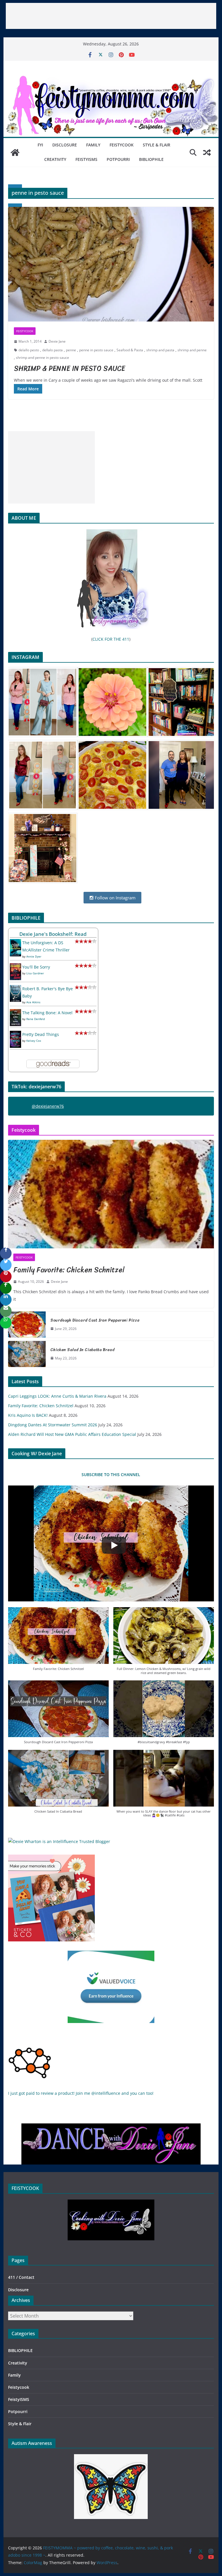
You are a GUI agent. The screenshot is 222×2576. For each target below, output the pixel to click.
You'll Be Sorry (36, 967)
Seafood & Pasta (130, 350)
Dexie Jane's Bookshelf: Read (53, 934)
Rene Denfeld (36, 1019)
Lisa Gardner (35, 973)
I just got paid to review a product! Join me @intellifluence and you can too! (81, 2093)
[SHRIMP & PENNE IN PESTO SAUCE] (111, 264)
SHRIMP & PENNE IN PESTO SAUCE (70, 368)
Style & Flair (157, 145)
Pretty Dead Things (41, 1034)
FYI (40, 145)
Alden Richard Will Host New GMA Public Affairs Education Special (72, 1434)
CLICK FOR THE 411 (111, 639)
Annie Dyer (34, 956)
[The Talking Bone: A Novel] (15, 1013)
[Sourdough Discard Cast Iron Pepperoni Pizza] (27, 1324)
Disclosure (65, 145)
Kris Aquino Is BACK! (28, 1415)
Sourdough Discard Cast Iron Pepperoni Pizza (95, 1320)
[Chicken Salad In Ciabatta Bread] (27, 1354)
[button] (58, 1642)
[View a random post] (207, 152)
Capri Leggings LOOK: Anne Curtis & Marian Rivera (57, 1396)
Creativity (55, 159)
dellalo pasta (52, 350)
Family (93, 145)
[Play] (114, 1545)
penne (71, 350)
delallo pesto (29, 350)
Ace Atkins (33, 1002)
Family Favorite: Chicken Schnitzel (69, 1270)
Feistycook (122, 145)
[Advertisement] (111, 16)
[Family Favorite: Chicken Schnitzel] (111, 1194)
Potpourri (118, 159)
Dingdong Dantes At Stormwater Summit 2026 (53, 1425)
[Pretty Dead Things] (15, 1034)
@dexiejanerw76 (48, 1106)
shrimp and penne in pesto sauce (42, 358)
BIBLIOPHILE (151, 159)
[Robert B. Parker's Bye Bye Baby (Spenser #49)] (15, 989)
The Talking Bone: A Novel (47, 1013)
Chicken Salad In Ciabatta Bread (82, 1350)
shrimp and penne (192, 350)
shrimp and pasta (160, 350)
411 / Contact (21, 2277)
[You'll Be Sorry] (15, 967)
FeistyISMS (86, 159)
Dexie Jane (57, 341)
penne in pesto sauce (96, 350)
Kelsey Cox (34, 1041)
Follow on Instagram (115, 898)
